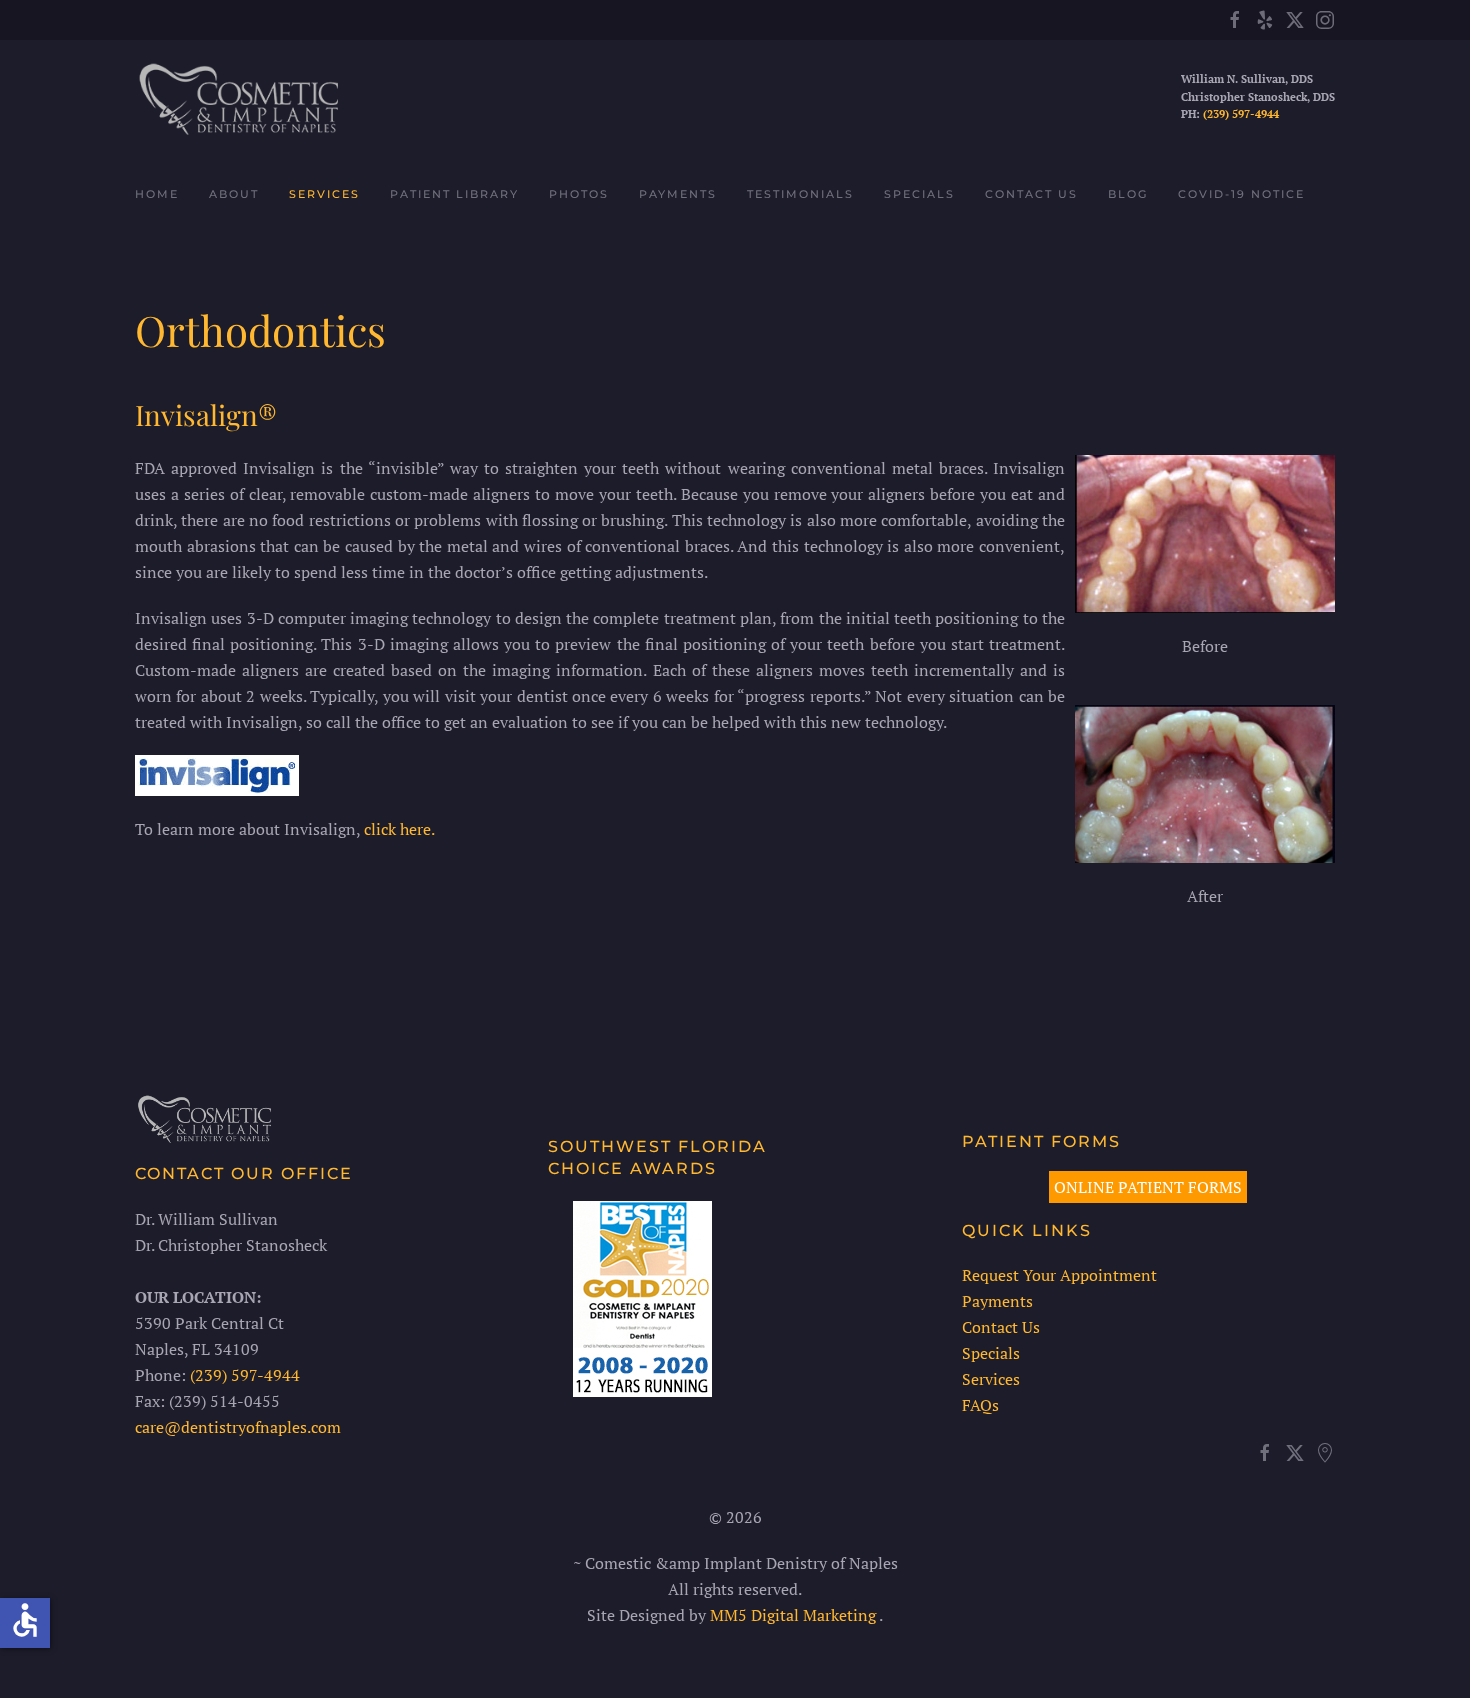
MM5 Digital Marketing (794, 1615)
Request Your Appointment (1059, 1275)
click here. (399, 829)
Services (991, 1379)
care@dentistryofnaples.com (238, 1427)
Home (157, 194)
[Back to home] (236, 97)
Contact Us (1031, 194)
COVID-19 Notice (1241, 194)
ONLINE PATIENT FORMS (1148, 1187)
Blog (1128, 194)
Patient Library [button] (454, 194)
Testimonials (800, 194)
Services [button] (324, 194)
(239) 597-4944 (1241, 114)
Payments (678, 194)
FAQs (980, 1405)
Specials (919, 194)
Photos (579, 194)
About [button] (234, 194)
